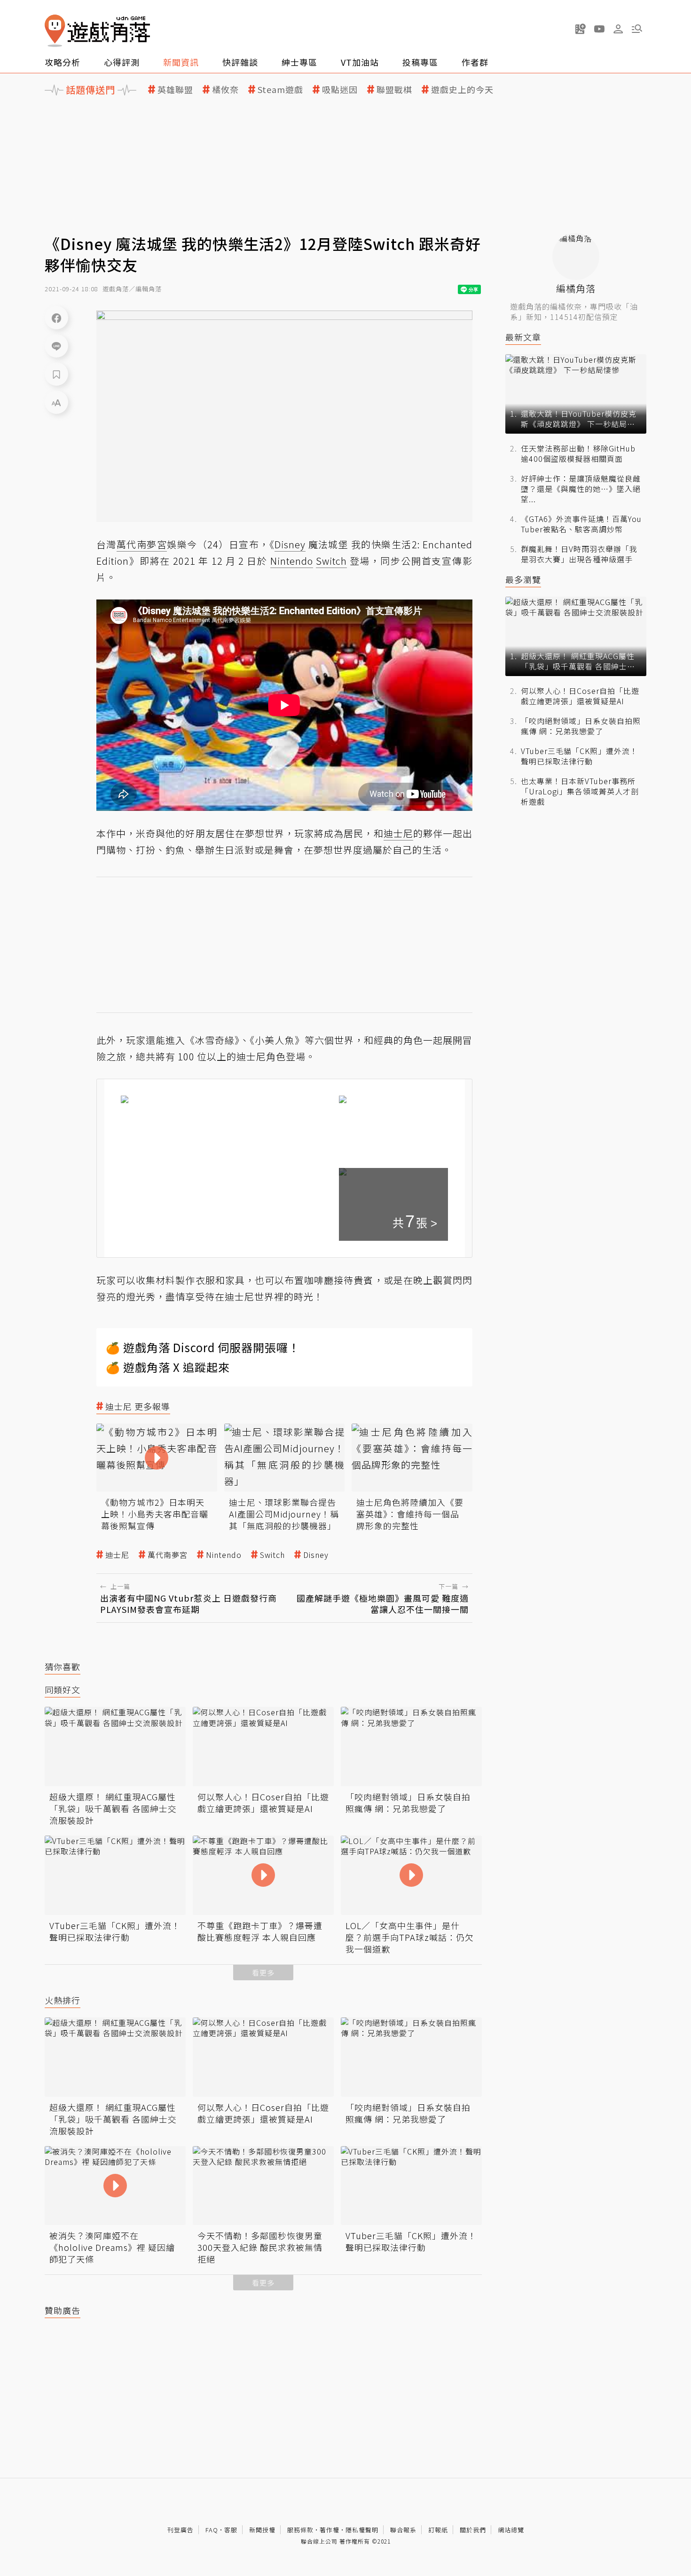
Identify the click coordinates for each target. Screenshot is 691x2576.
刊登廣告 (181, 2530)
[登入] (618, 29)
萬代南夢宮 (168, 1555)
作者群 (475, 62)
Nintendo (224, 1555)
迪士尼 (117, 1555)
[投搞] (581, 29)
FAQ (212, 2530)
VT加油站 (360, 62)
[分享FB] (56, 318)
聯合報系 (403, 2530)
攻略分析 (63, 62)
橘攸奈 (225, 89)
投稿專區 (420, 62)
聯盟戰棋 (394, 89)
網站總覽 (511, 2530)
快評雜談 (240, 62)
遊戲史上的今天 (462, 89)
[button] (637, 29)
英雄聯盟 (175, 89)
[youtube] (599, 29)
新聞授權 (262, 2530)
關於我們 (473, 2530)
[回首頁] (97, 31)
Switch (272, 1555)
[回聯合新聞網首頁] (55, 31)
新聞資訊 (181, 62)
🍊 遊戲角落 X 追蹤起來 (168, 1367)
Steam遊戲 (280, 89)
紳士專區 (299, 62)
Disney (316, 1555)
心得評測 (122, 62)
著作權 (330, 2530)
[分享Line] (56, 346)
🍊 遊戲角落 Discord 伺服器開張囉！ (203, 1347)
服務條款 (300, 2530)
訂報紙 (438, 2530)
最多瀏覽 (523, 580)
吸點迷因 (340, 89)
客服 (231, 2530)
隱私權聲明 (362, 2530)
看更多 (263, 1973)
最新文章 (523, 337)
